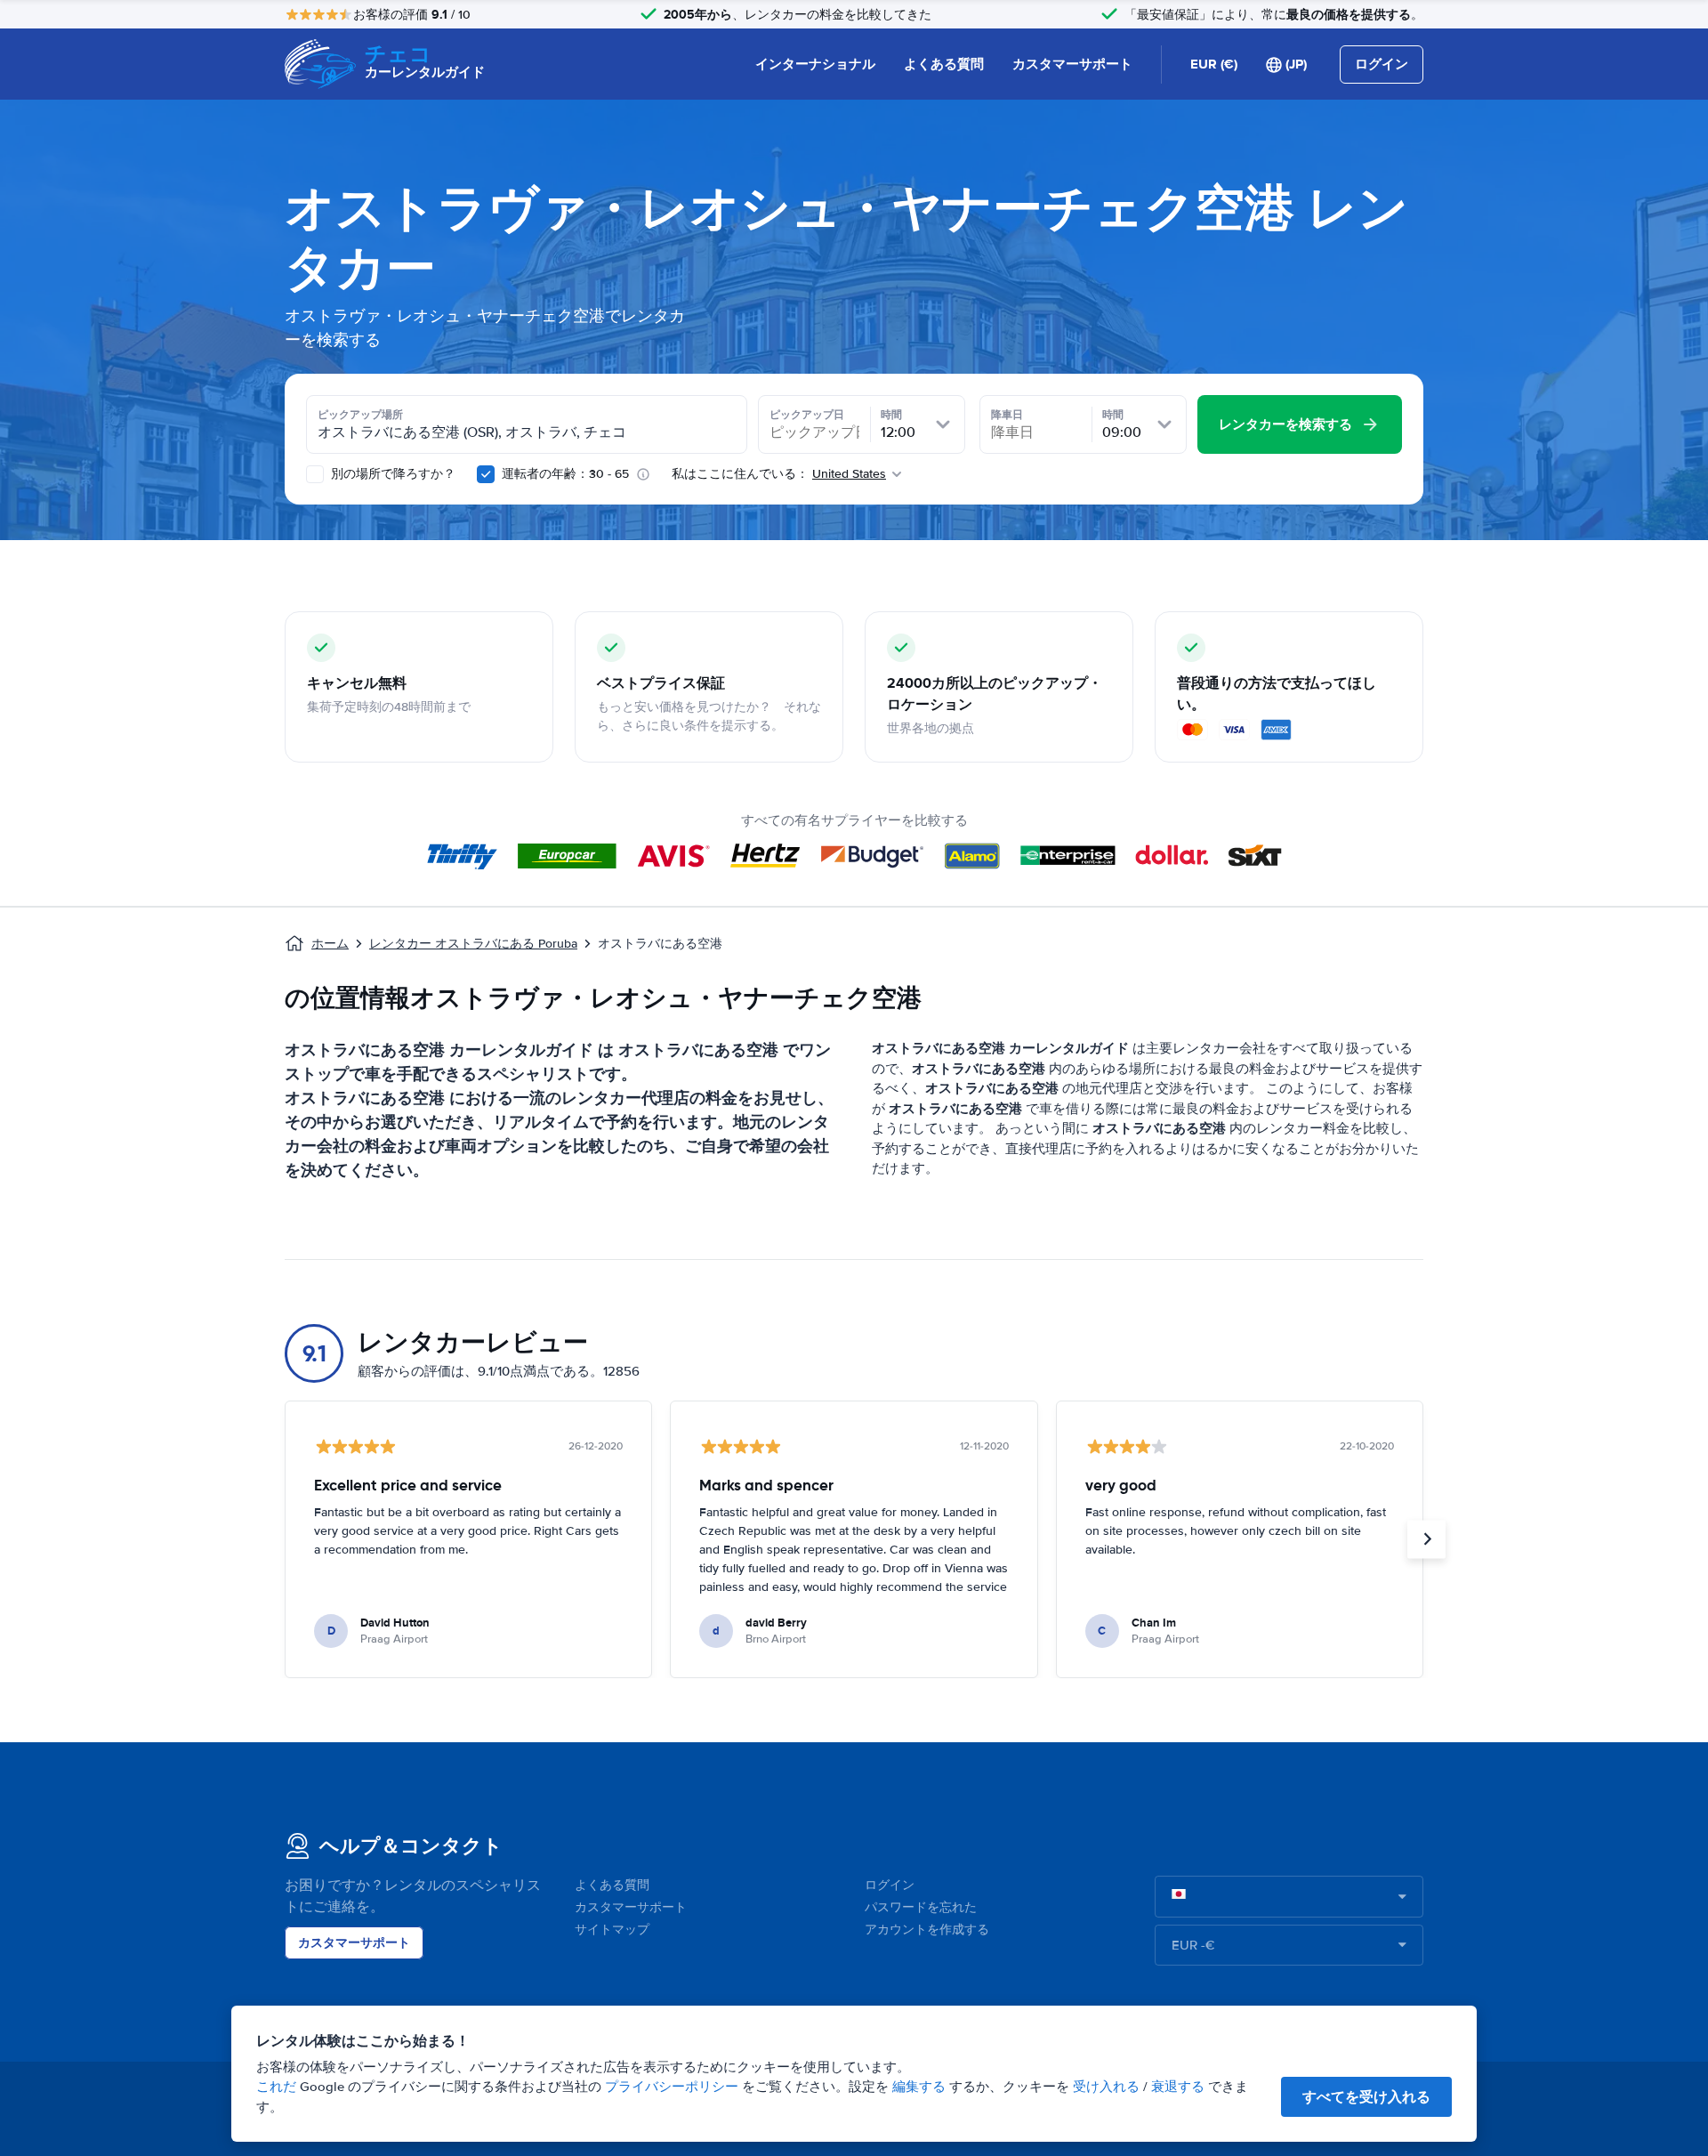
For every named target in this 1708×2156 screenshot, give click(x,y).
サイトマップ (612, 1930)
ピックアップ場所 (360, 415)
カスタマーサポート (1072, 64)
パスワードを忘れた (921, 1907)
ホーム (330, 944)
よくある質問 (944, 64)
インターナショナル (815, 64)
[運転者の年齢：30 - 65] (486, 474)
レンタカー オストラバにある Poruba (473, 944)
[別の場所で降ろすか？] (315, 474)
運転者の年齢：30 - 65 (565, 474)
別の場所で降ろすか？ (391, 474)
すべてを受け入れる (1366, 2097)
